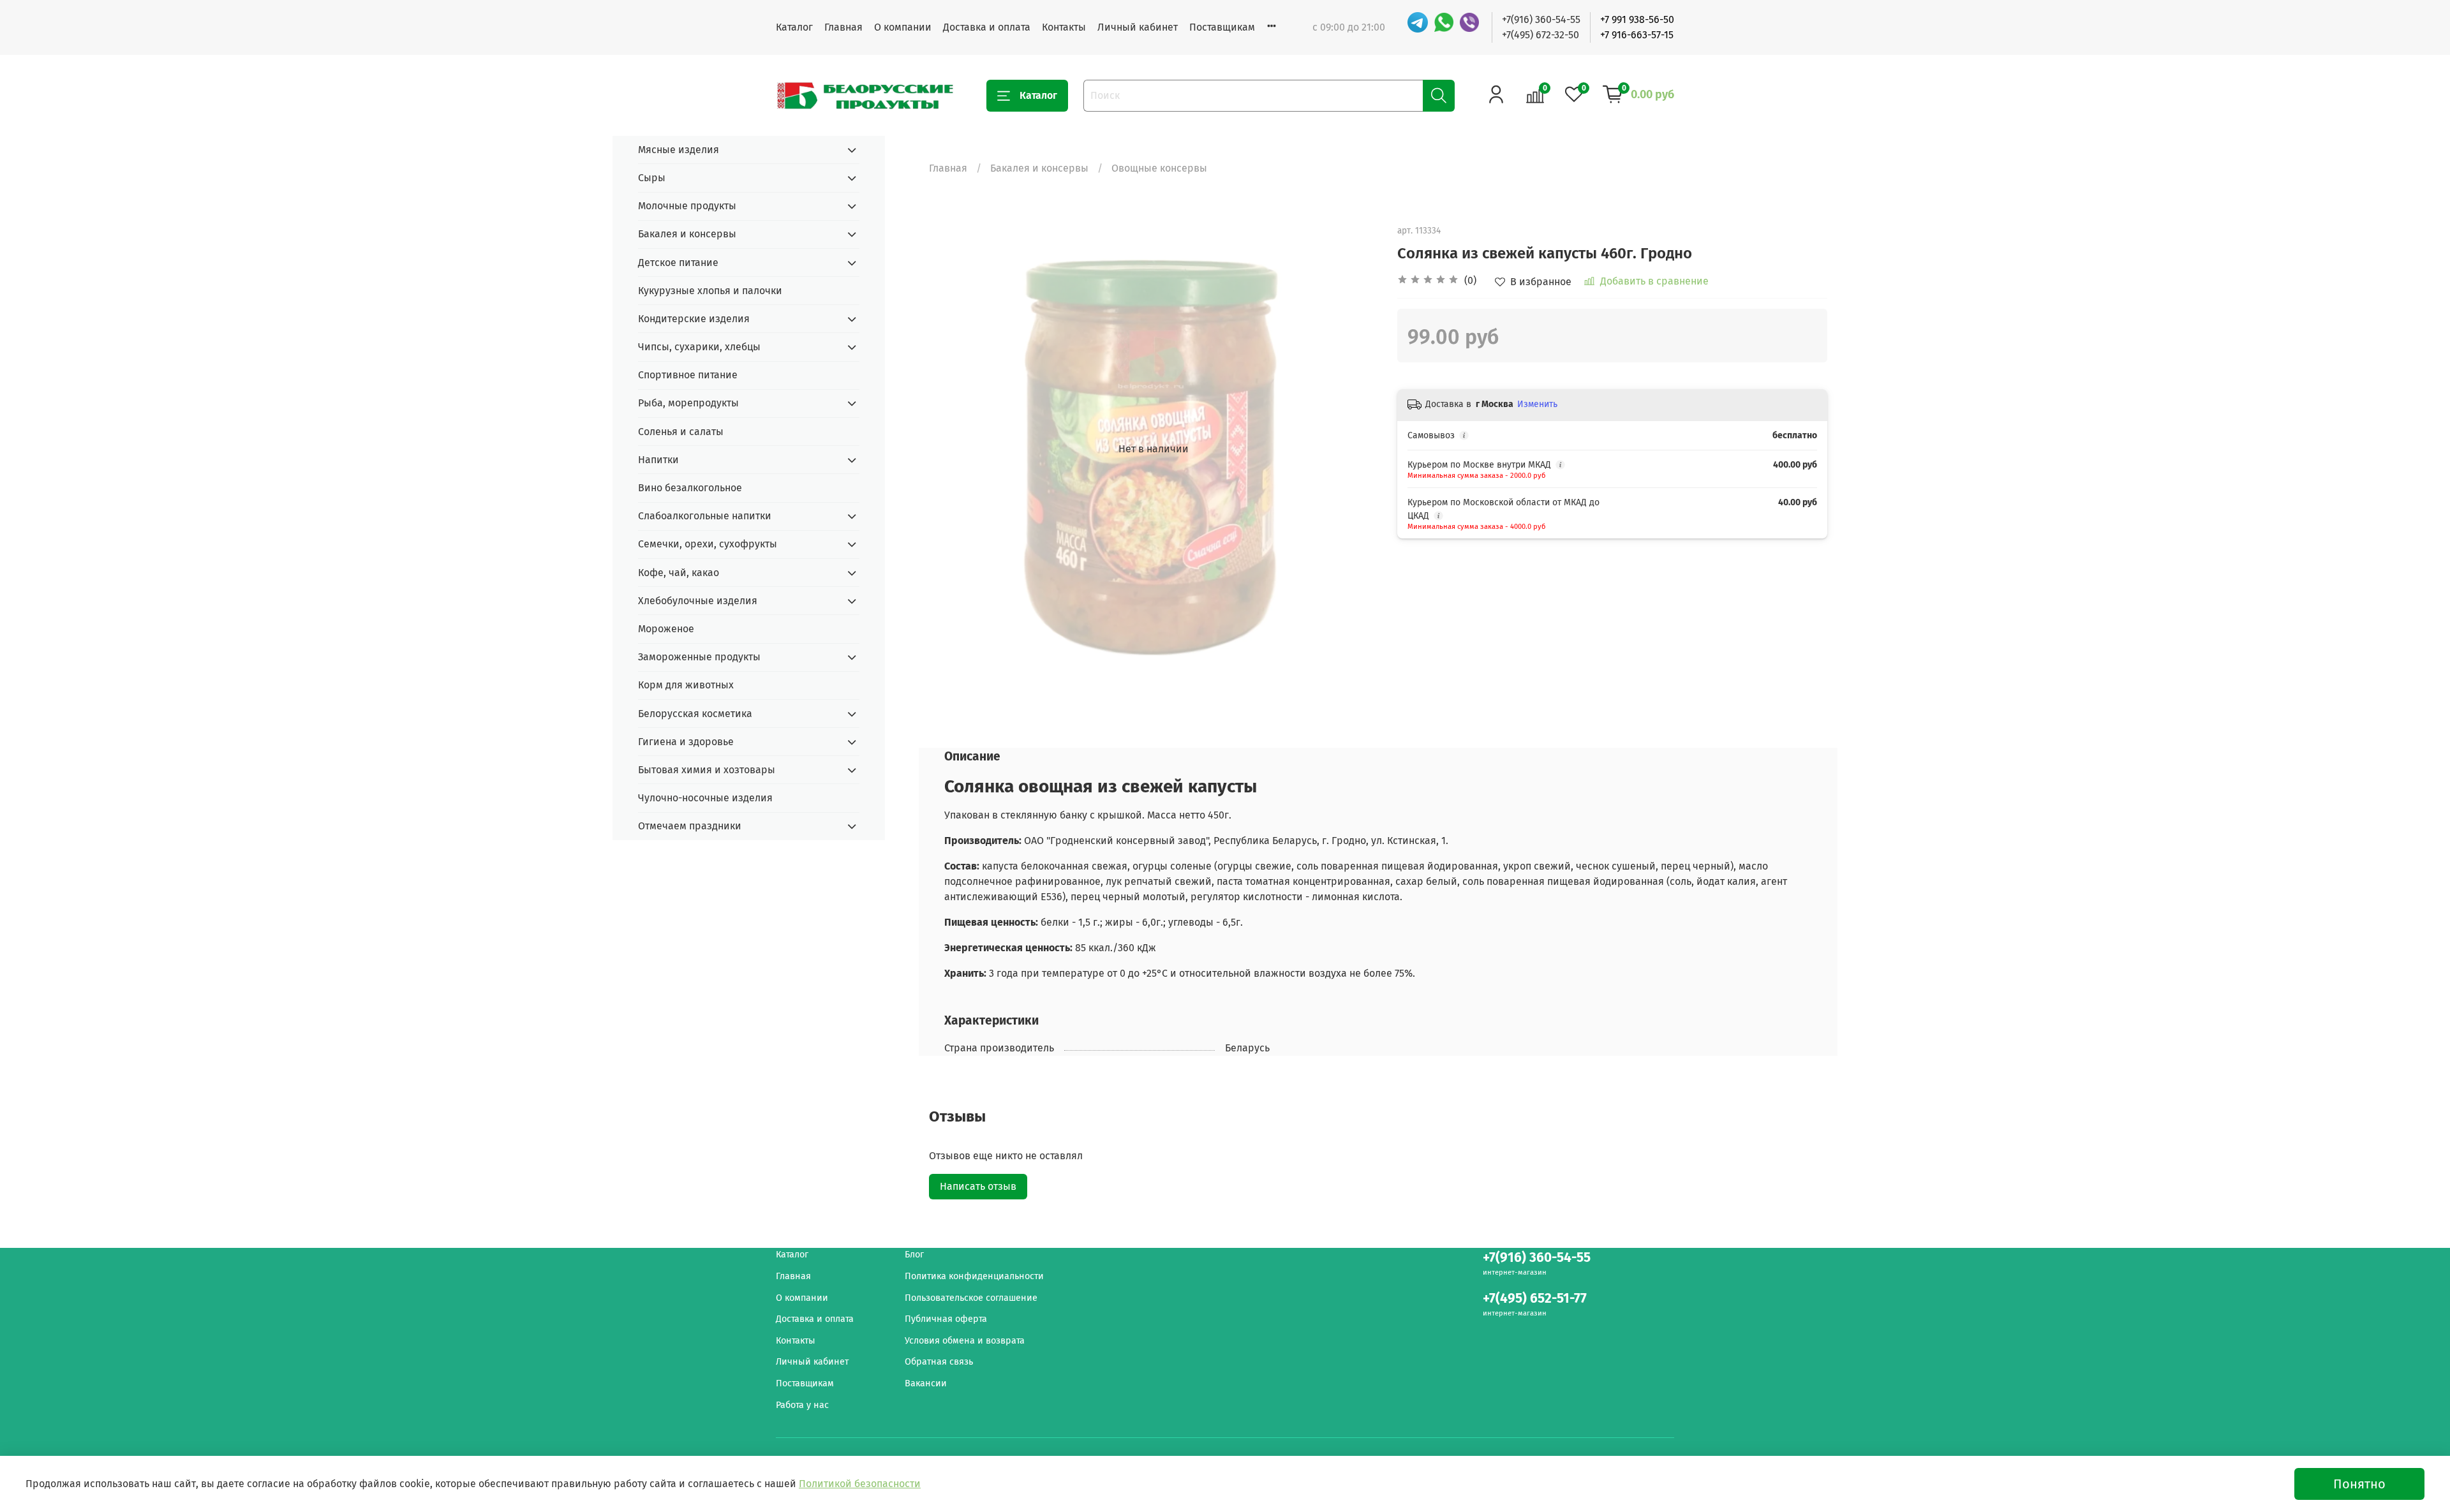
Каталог (794, 27)
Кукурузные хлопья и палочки (710, 291)
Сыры (652, 178)
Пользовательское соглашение (971, 1298)
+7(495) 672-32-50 (1541, 35)
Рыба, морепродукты (688, 403)
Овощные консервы (1159, 168)
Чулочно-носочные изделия (705, 798)
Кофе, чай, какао (679, 573)
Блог (914, 1255)
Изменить (1537, 404)
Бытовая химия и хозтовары (707, 770)
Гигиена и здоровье (686, 742)
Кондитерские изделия (694, 319)
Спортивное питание (688, 375)
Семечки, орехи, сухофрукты (708, 544)
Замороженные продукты (699, 657)
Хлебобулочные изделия (698, 601)
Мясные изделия (679, 150)
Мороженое (666, 629)
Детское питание (678, 263)
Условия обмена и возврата (965, 1341)
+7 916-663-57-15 (1637, 35)
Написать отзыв (978, 1186)
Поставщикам (1222, 27)
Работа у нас (802, 1405)
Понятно (2359, 1484)
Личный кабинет (1138, 27)
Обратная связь (939, 1362)
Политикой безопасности (860, 1484)
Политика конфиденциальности (974, 1276)
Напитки (658, 460)
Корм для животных (686, 685)
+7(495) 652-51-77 (1535, 1299)
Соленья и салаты (681, 432)
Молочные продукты (687, 206)
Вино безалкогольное (690, 488)
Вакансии (926, 1383)
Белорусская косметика (695, 714)
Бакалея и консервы (1039, 168)
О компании (903, 27)
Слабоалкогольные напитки (705, 516)
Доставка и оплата (987, 27)
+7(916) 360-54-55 (1541, 19)
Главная (843, 27)
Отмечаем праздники (690, 826)
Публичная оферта (946, 1319)
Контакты (1064, 27)
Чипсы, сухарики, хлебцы (699, 347)
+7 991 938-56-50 (1637, 19)
